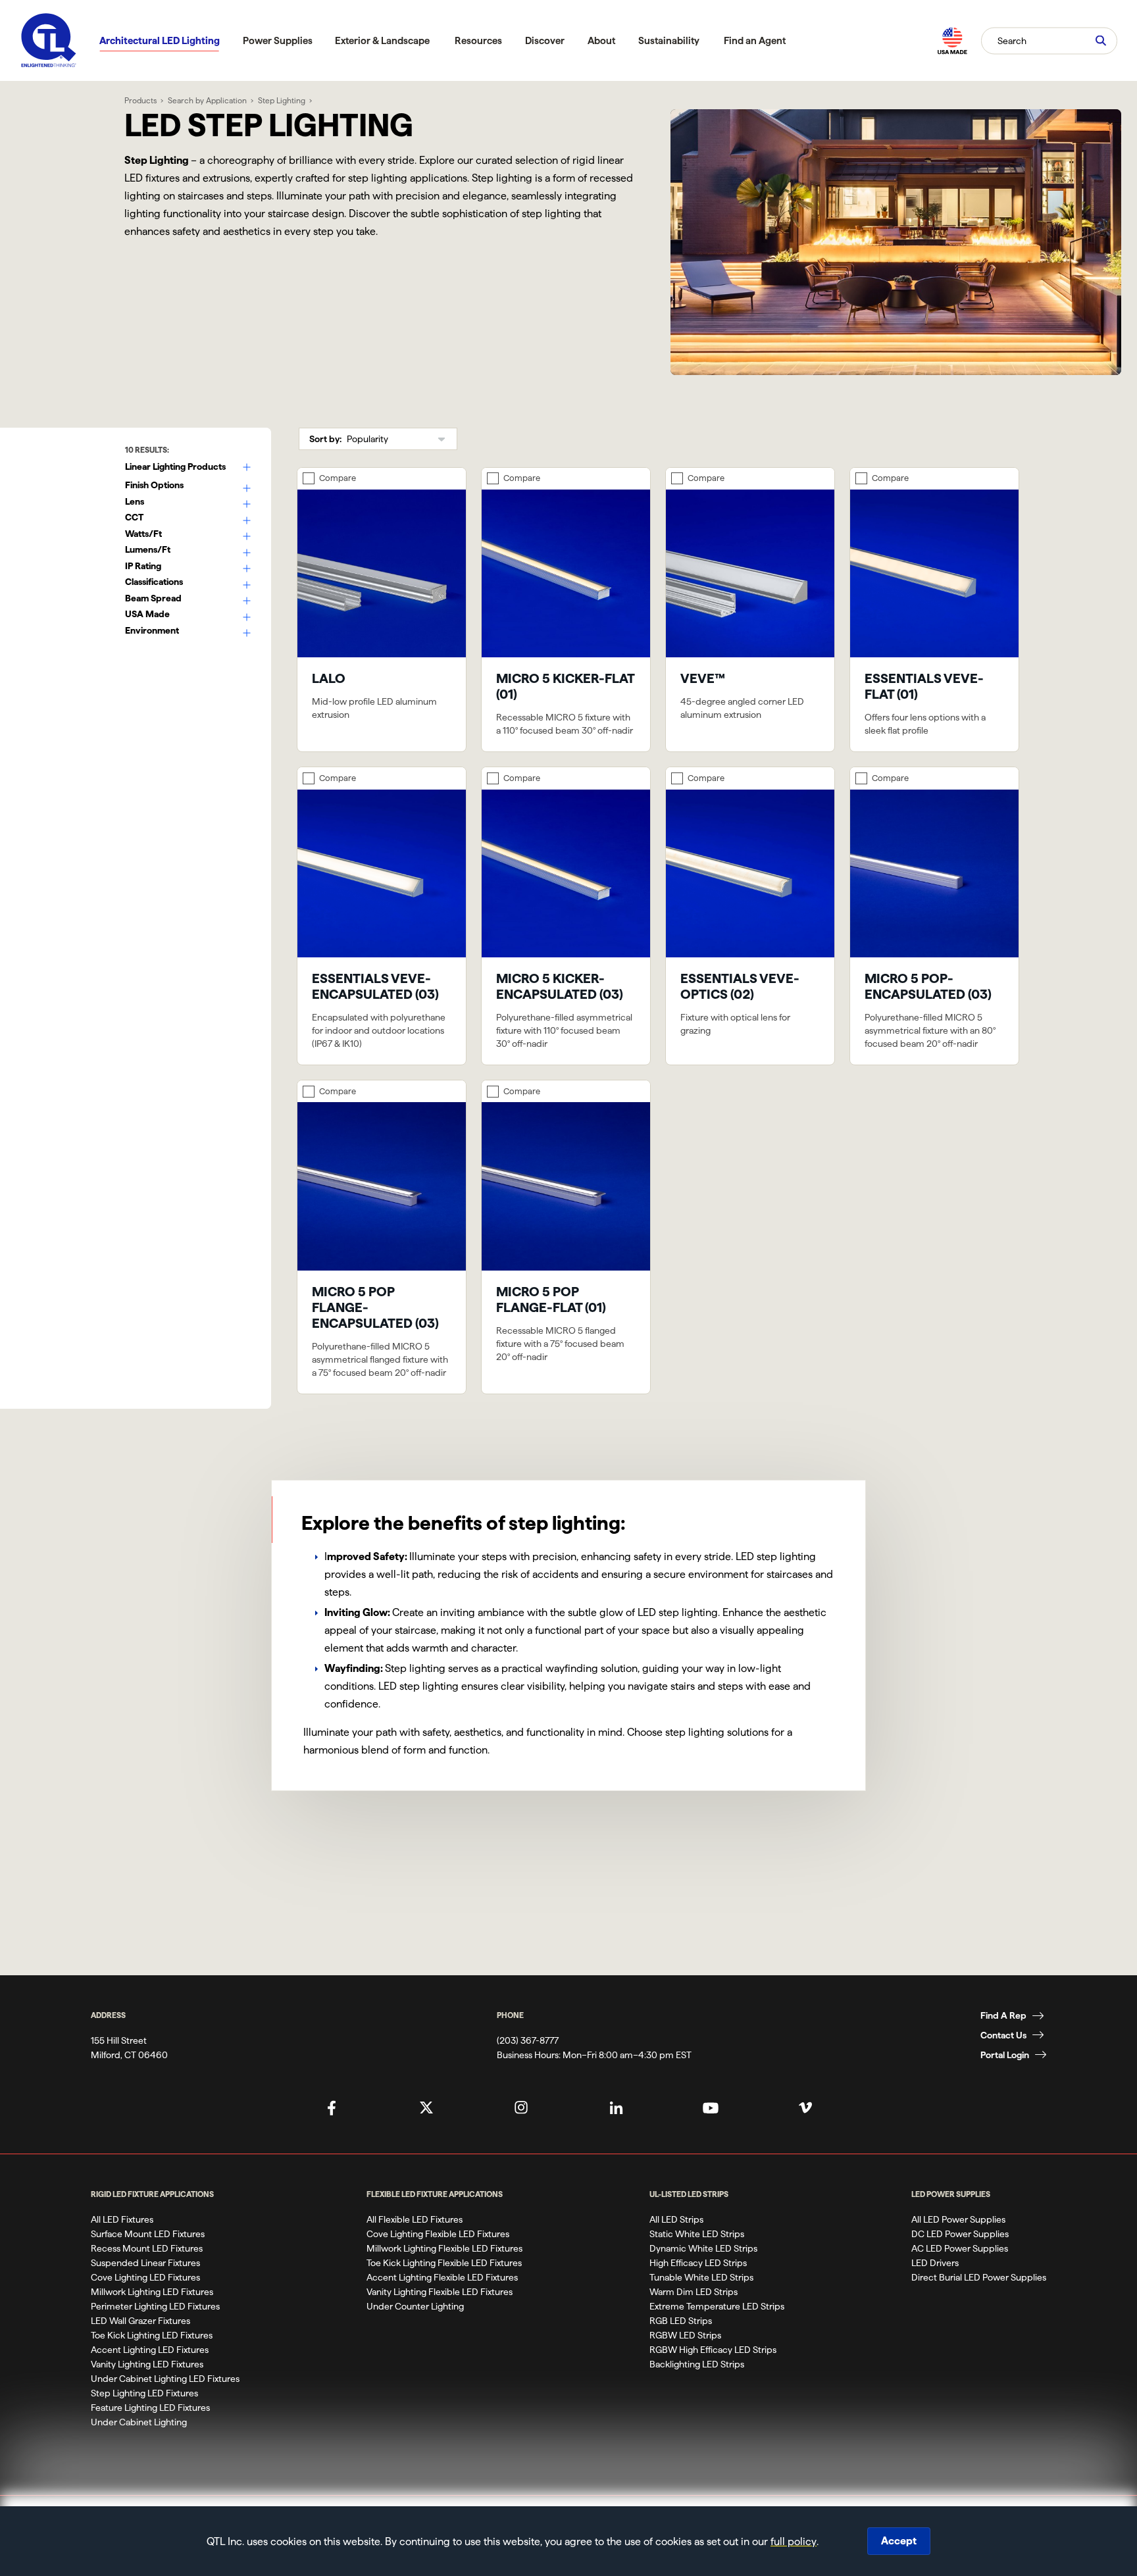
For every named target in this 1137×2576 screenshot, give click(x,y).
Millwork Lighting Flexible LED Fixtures (444, 2248)
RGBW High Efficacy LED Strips (713, 2350)
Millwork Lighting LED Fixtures (152, 2292)
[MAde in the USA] (952, 40)
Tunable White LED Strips (701, 2277)
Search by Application (207, 100)
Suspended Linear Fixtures (145, 2263)
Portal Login (1005, 2055)
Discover (545, 40)
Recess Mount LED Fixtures (147, 2248)
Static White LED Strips (697, 2234)
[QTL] (49, 40)
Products (140, 100)
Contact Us (1003, 2035)
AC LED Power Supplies (960, 2248)
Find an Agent (755, 40)
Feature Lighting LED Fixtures (150, 2408)
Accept (899, 2541)
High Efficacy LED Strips (698, 2263)
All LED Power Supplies (958, 2219)
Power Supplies (278, 40)
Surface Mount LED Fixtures (148, 2234)
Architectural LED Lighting (160, 40)
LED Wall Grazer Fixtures (140, 2321)
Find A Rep (1003, 2015)
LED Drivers (935, 2263)
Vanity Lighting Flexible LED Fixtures (440, 2292)
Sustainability (669, 40)
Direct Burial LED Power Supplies (979, 2277)
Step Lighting (282, 100)
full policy (794, 2541)
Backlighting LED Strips (697, 2364)
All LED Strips (676, 2219)
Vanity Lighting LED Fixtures (147, 2364)
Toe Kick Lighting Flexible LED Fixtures (444, 2263)
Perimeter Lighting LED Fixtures (155, 2306)
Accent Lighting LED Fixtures (150, 2350)
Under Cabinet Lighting (139, 2422)
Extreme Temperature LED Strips (717, 2306)
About (601, 40)
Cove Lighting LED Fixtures (145, 2277)
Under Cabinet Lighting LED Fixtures (165, 2379)
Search (1012, 40)
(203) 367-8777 (528, 2040)
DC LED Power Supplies (960, 2234)
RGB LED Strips (681, 2321)
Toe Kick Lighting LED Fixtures (152, 2335)
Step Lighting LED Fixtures (144, 2393)
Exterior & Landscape (382, 40)
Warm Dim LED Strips (694, 2292)
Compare (338, 478)
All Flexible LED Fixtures (415, 2219)
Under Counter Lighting (415, 2306)
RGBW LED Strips (685, 2335)
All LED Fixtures (122, 2219)
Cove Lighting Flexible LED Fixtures (438, 2234)
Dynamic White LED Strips (703, 2248)
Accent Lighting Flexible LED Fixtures (442, 2277)
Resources (478, 40)
